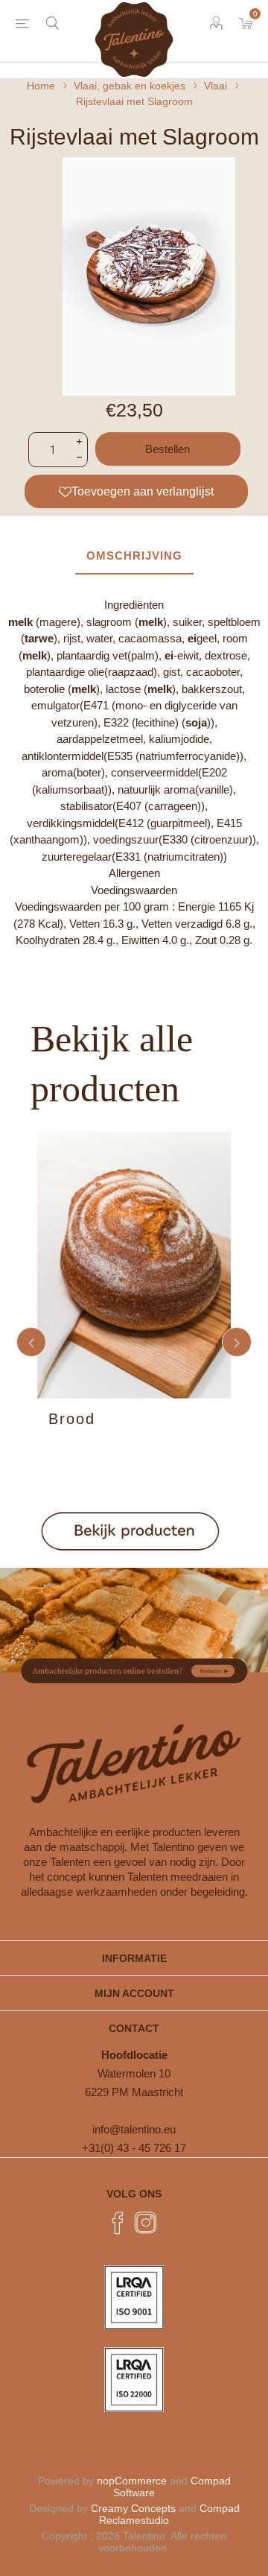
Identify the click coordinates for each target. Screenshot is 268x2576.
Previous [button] (31, 1342)
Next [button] (237, 1342)
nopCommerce (132, 2481)
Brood (72, 1419)
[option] (134, 1342)
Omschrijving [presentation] (134, 556)
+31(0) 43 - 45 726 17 (134, 2148)
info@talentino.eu (134, 2129)
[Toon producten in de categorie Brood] (134, 1265)
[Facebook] (118, 2223)
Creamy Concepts (133, 2508)
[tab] (134, 556)
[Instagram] (146, 2223)
